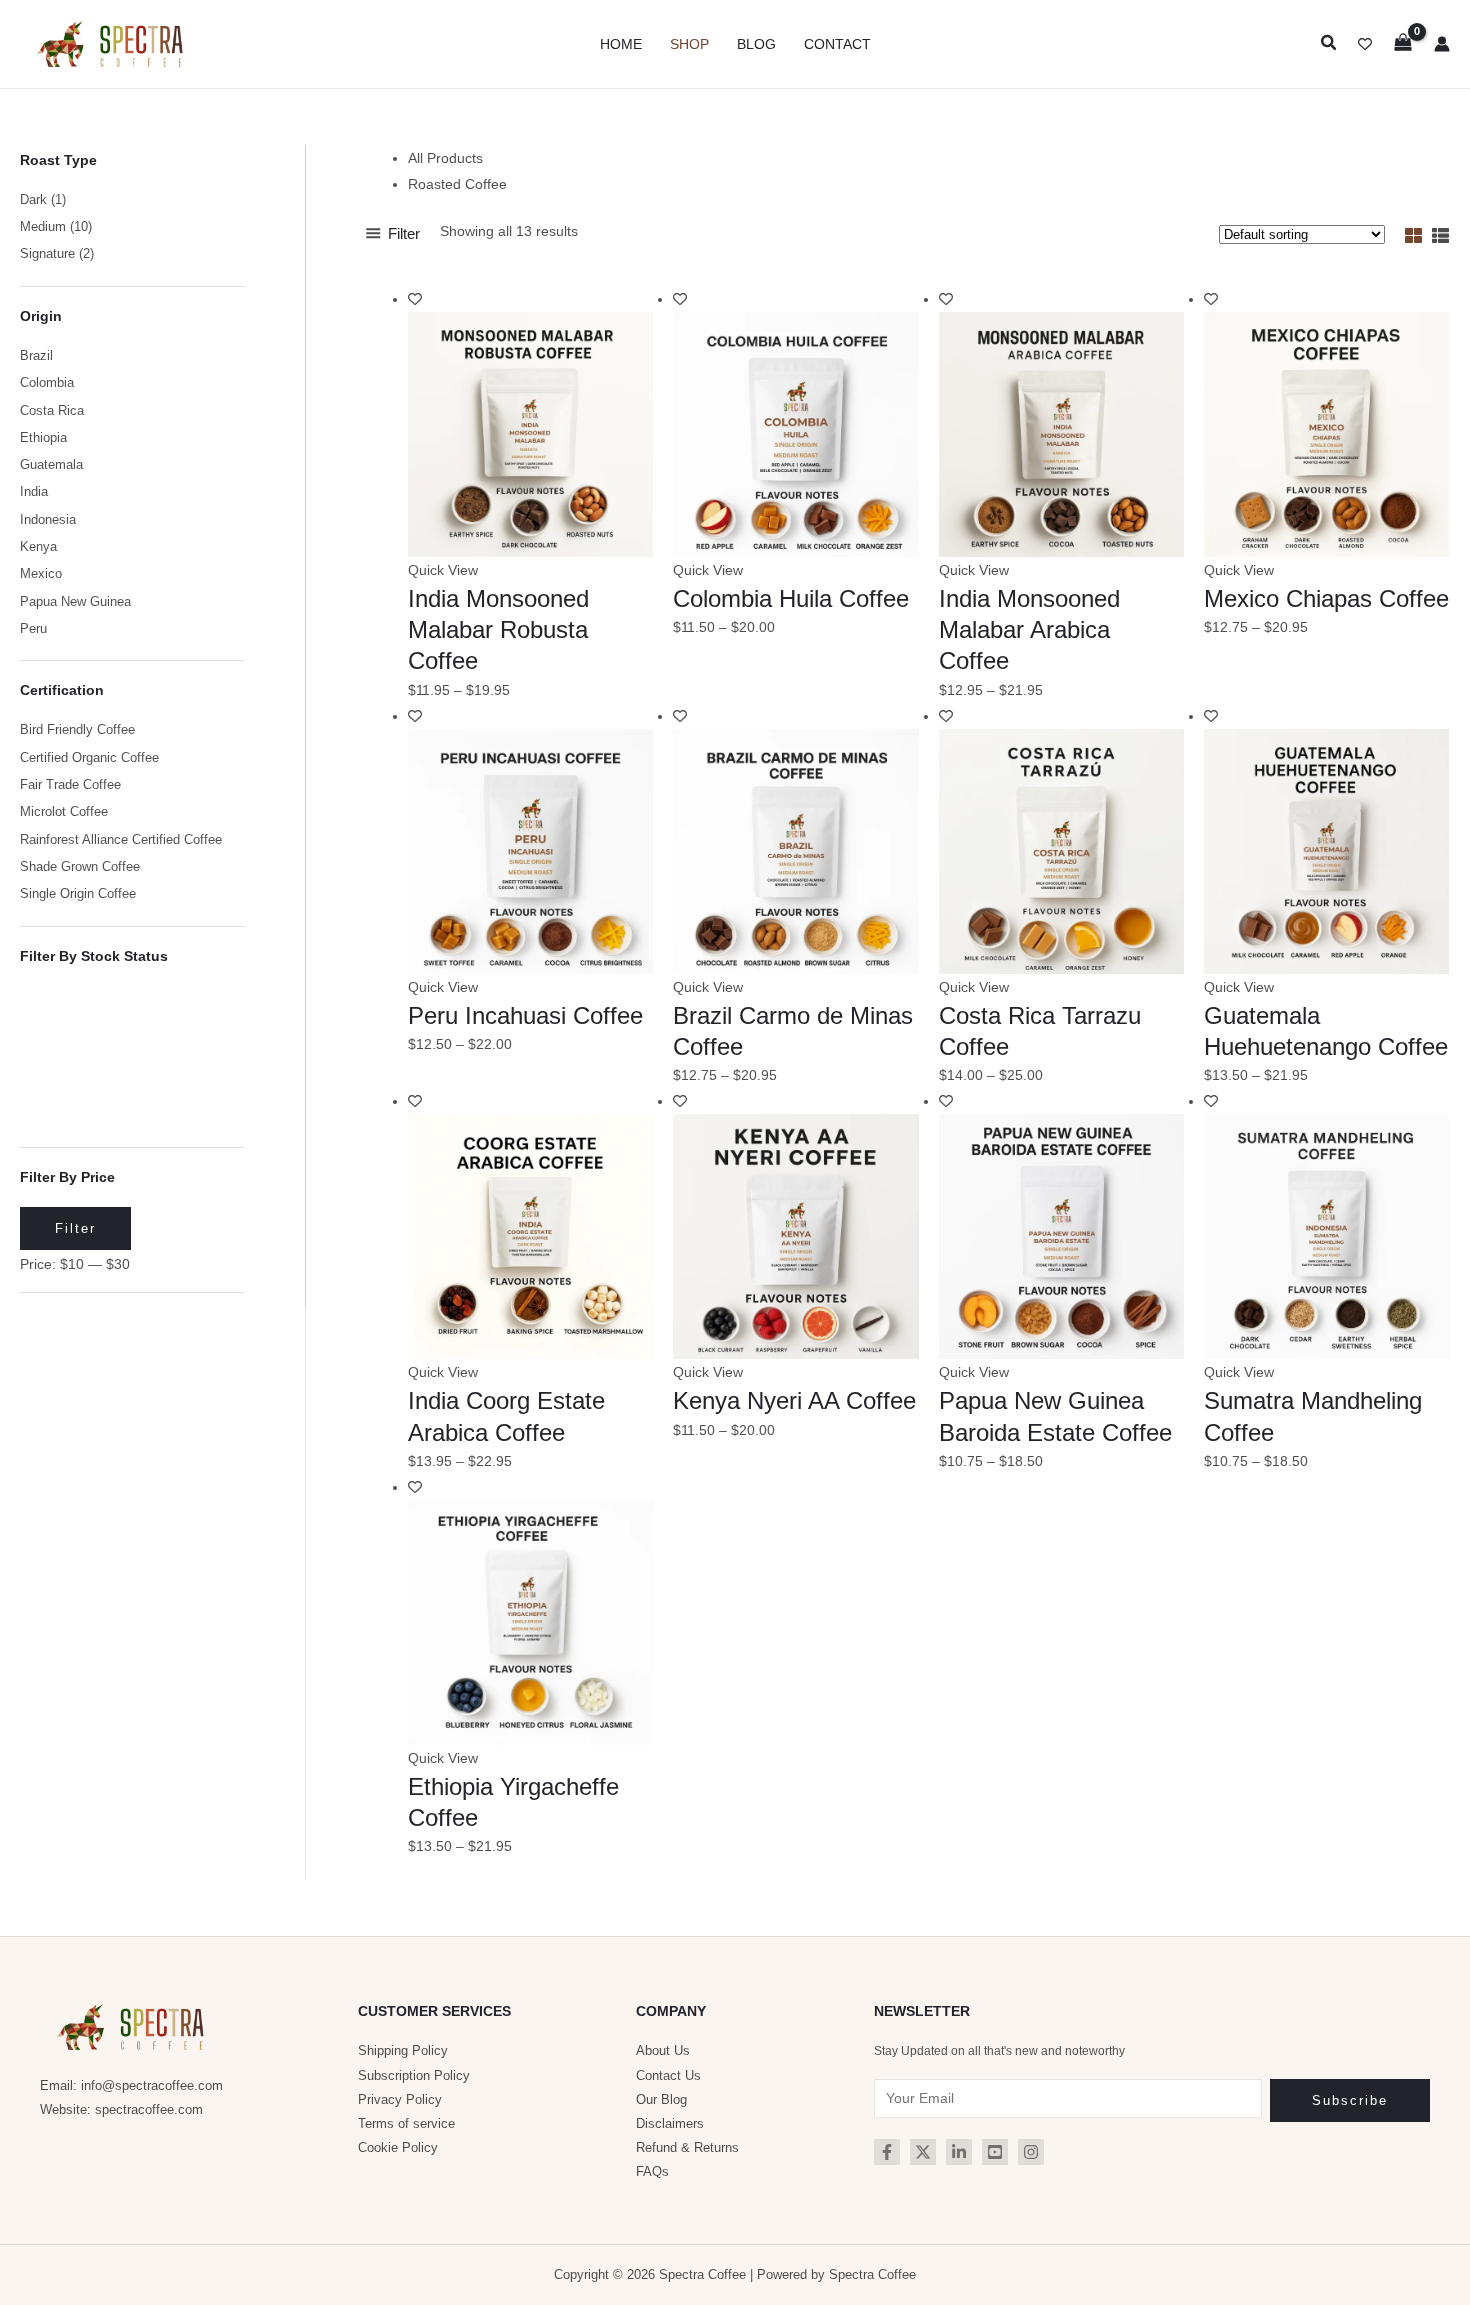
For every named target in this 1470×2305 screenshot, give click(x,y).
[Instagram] (1031, 2152)
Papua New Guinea (75, 602)
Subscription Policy (414, 2075)
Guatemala (51, 465)
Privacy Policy (400, 2099)
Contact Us (668, 2075)
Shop (689, 44)
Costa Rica (52, 411)
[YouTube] (995, 2152)
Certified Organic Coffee (89, 758)
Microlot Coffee (64, 812)
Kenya (38, 547)
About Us (663, 2050)
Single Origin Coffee (78, 894)
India (34, 492)
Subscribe (1350, 2100)
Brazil (36, 356)
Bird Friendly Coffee (77, 730)
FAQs (652, 2171)
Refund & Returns (687, 2147)
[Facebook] (887, 2152)
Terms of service (406, 2123)
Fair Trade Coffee (70, 785)
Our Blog (661, 2099)
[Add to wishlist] (415, 299)
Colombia (47, 383)
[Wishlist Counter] (1365, 44)
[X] (923, 2152)
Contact (837, 44)
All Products (445, 158)
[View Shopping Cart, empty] (1403, 43)
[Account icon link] (1442, 44)
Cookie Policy (398, 2147)
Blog (756, 44)
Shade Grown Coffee (80, 867)
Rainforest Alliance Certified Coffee (121, 840)
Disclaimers (670, 2123)
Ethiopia (43, 438)
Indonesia (48, 520)
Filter (75, 1228)
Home (621, 44)
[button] (1329, 43)
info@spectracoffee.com (152, 2085)
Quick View (443, 570)
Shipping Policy (403, 2050)
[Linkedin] (959, 2152)
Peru (33, 629)
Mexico (41, 574)
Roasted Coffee (457, 184)
